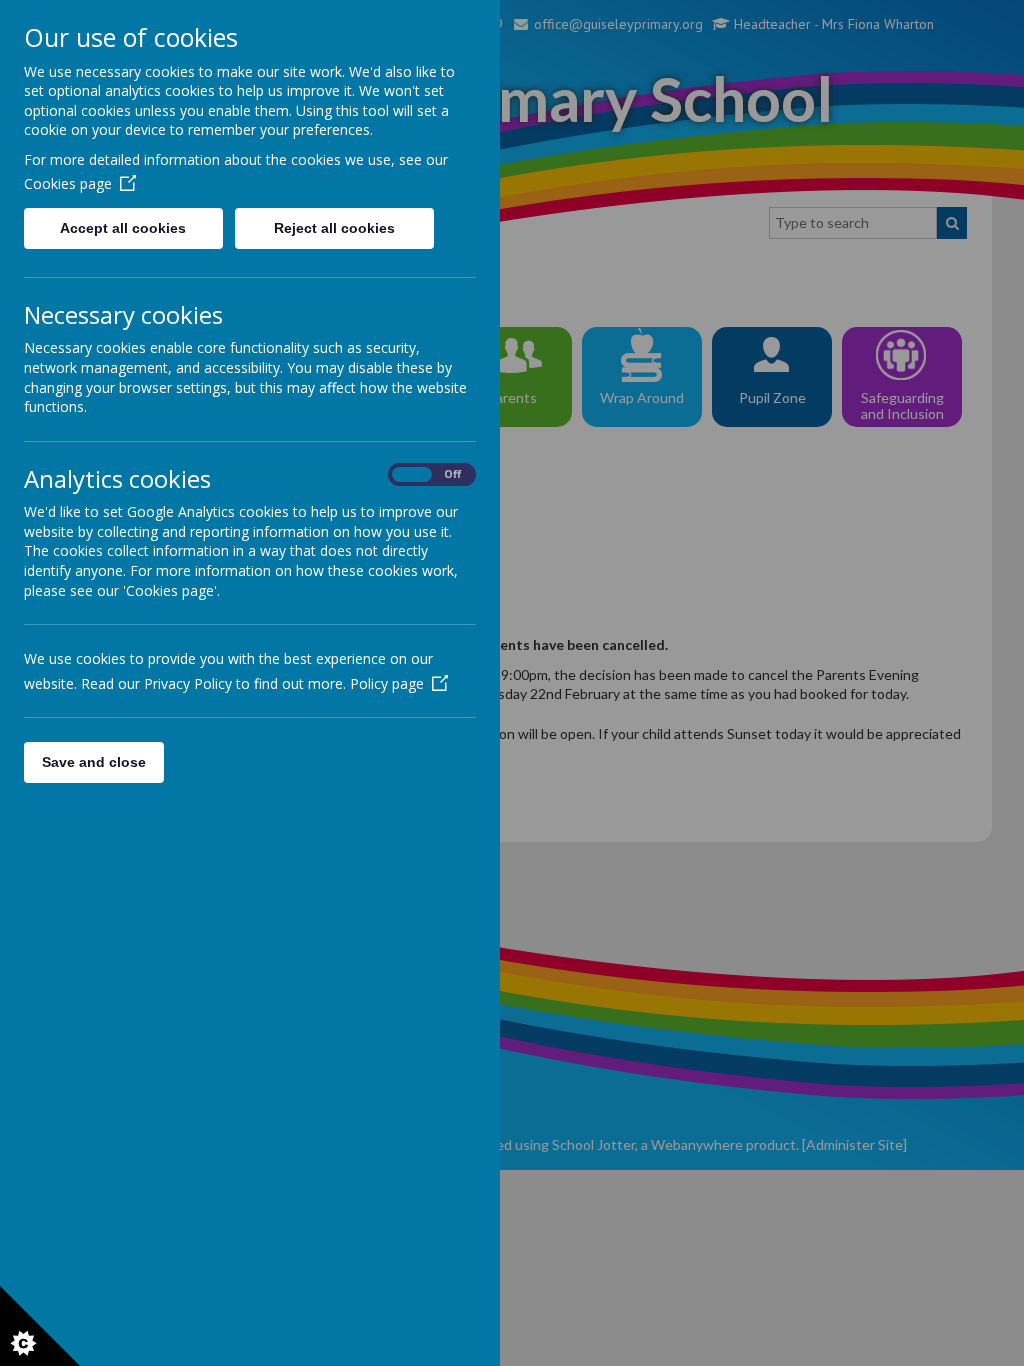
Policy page (387, 683)
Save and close (94, 762)
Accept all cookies (123, 228)
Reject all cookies (334, 228)
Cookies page (68, 183)
